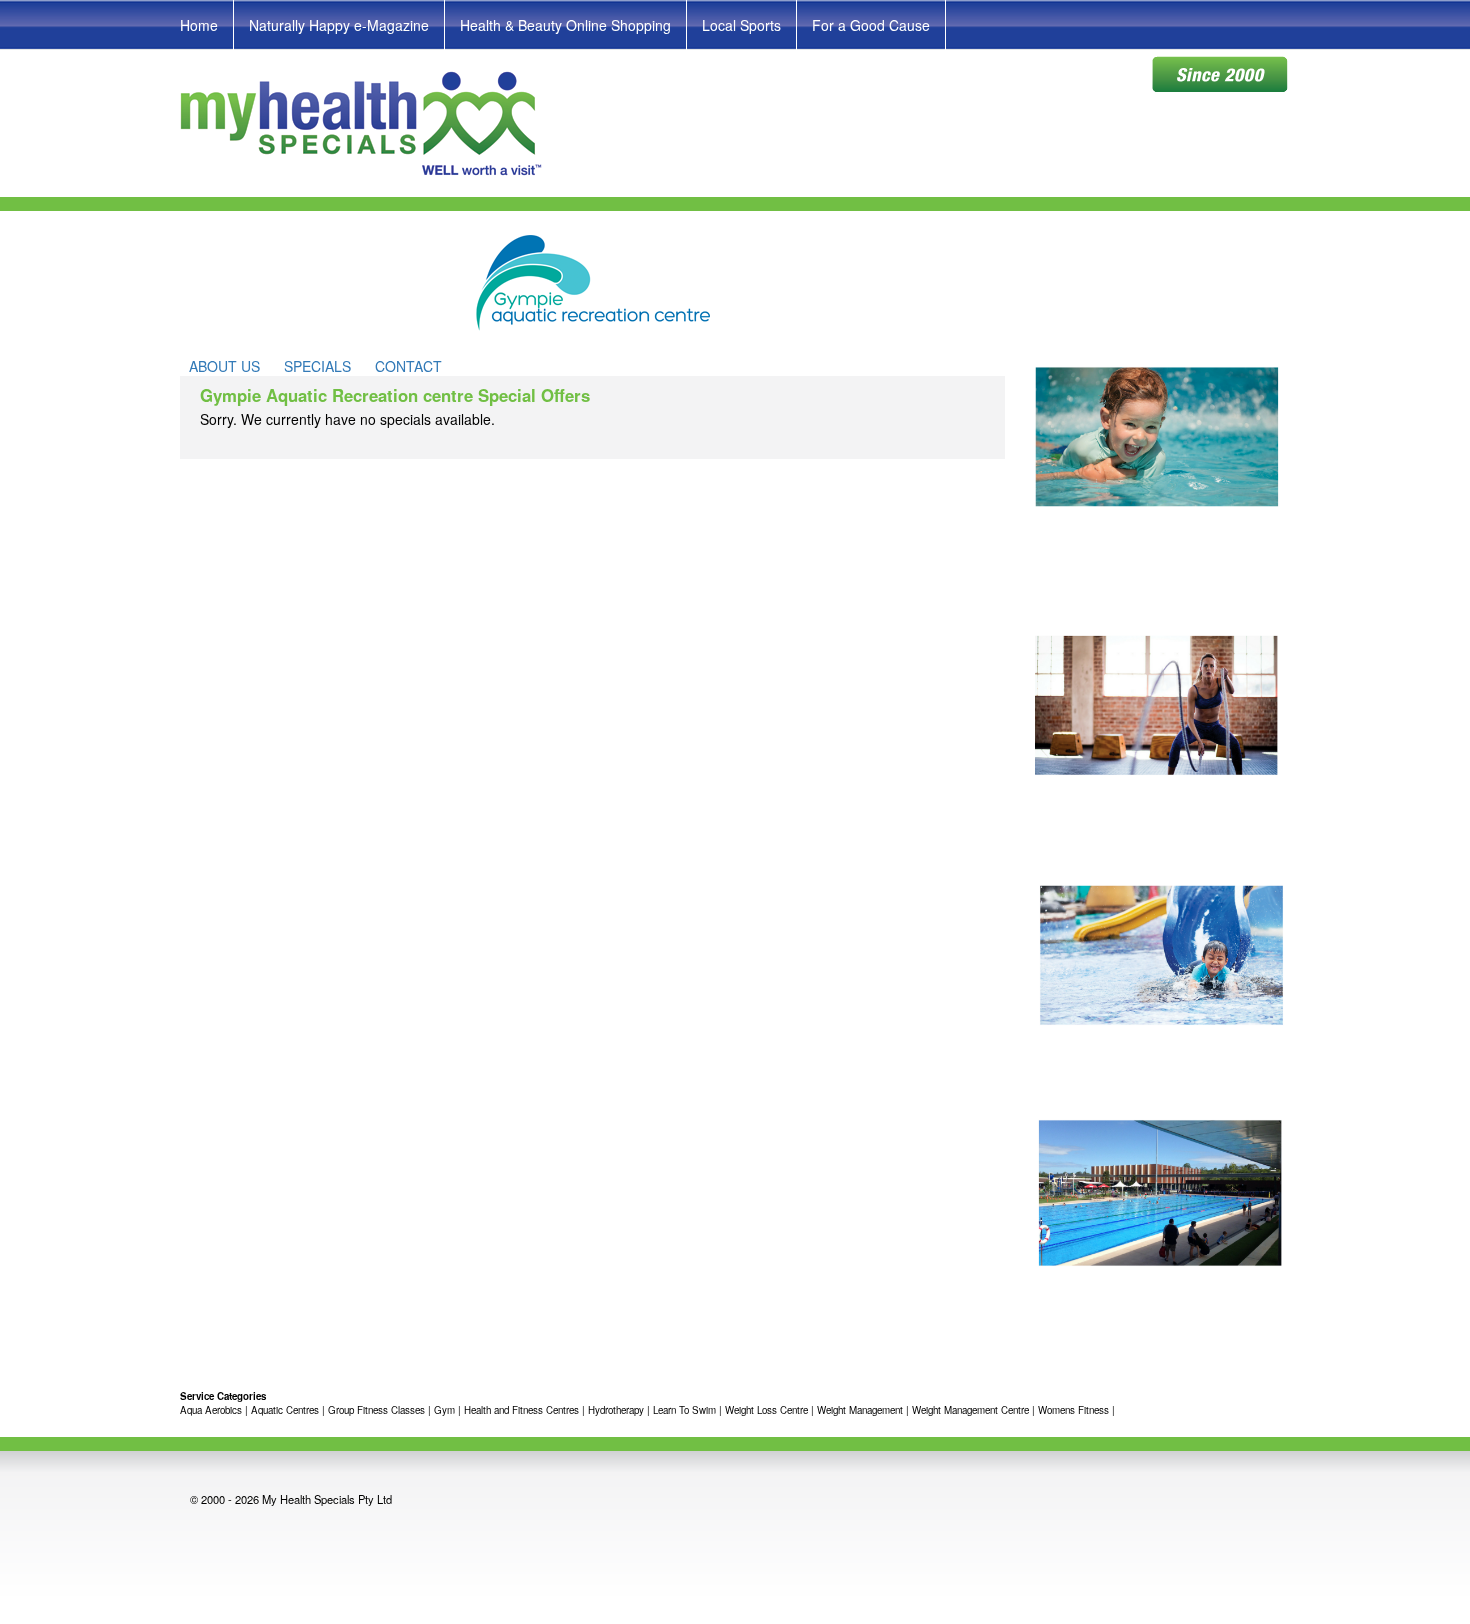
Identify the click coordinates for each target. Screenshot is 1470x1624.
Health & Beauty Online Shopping (565, 25)
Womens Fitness (1073, 1410)
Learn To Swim (684, 1410)
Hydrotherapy (616, 1410)
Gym (444, 1410)
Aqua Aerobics (211, 1410)
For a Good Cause (871, 25)
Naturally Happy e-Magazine (339, 25)
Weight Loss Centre (766, 1410)
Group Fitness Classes (376, 1410)
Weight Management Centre (970, 1410)
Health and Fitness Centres (521, 1410)
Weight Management (860, 1410)
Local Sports (741, 25)
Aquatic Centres (286, 1410)
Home (199, 25)
